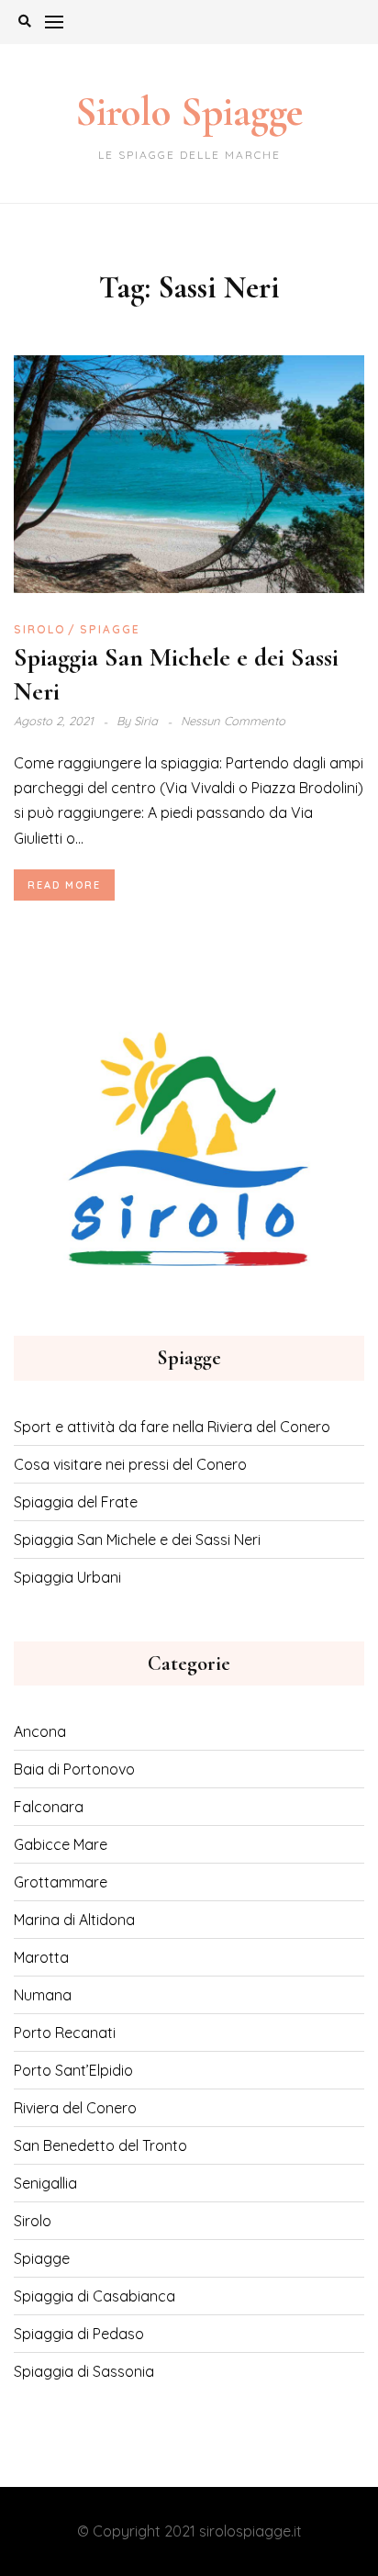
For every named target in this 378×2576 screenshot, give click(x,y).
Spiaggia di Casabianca (94, 2296)
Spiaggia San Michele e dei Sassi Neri (137, 1540)
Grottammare (61, 1882)
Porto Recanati (65, 2033)
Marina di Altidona (74, 1920)
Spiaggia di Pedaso (79, 2334)
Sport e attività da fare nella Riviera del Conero (172, 1427)
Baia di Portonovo (74, 1769)
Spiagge (110, 629)
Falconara (49, 1807)
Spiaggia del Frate (76, 1502)
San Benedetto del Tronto (100, 2145)
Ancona (40, 1731)
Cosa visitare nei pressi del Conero (130, 1464)
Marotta (41, 1957)
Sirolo (40, 629)
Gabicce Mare (61, 1844)
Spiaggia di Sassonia (84, 2371)
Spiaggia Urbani (67, 1577)
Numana (43, 1995)
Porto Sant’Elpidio (73, 2070)
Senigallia (45, 2183)
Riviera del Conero (75, 2108)
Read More (64, 885)
